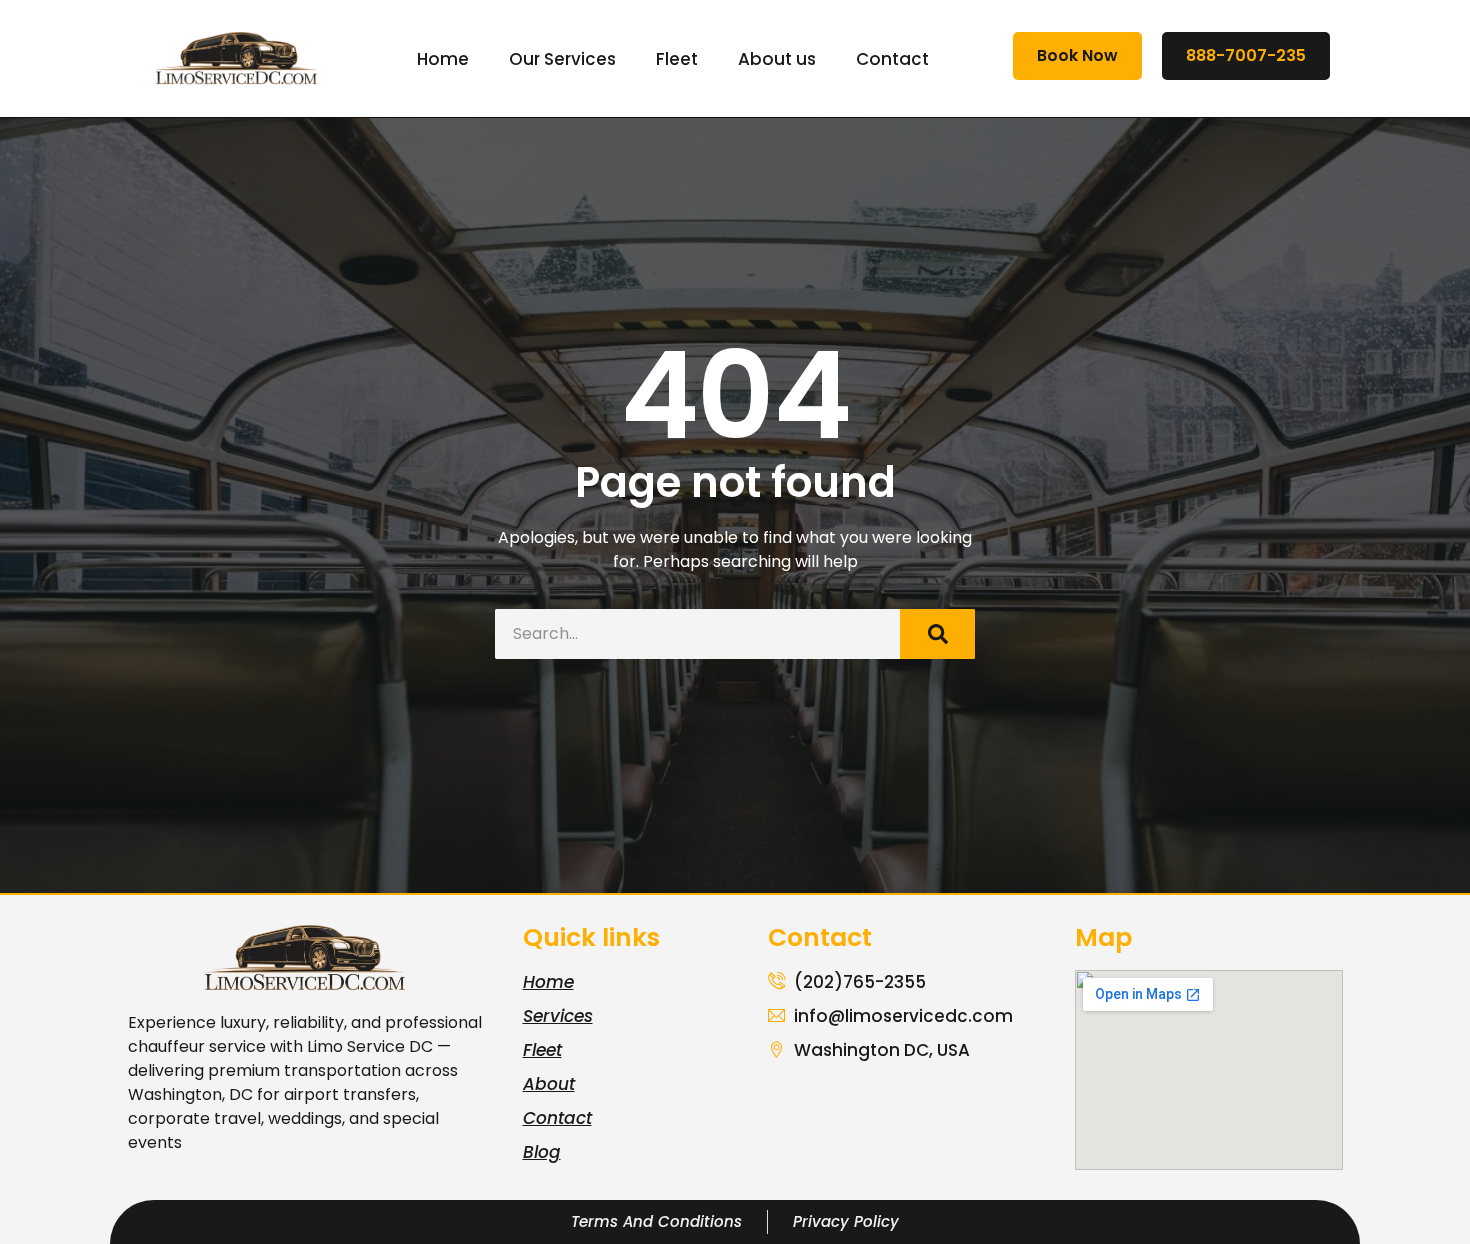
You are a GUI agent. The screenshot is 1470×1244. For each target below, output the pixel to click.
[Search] (937, 634)
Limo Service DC (370, 1046)
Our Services (562, 59)
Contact (892, 59)
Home (443, 59)
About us (777, 59)
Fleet (677, 59)
